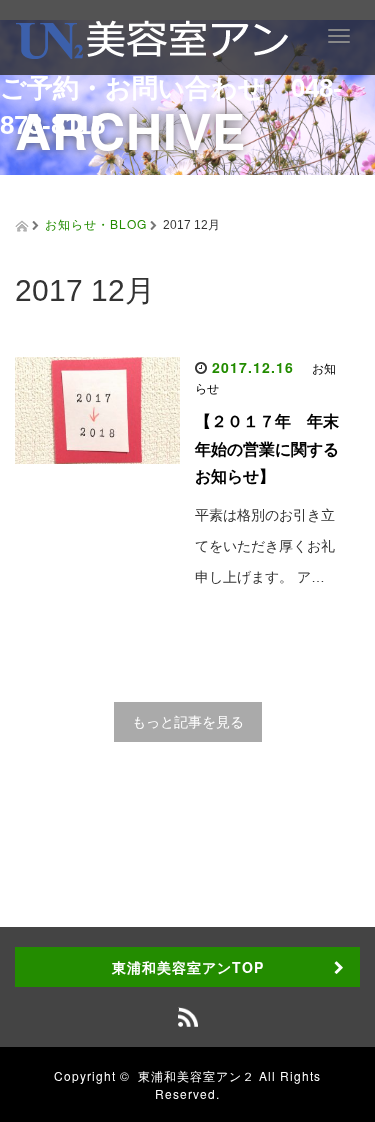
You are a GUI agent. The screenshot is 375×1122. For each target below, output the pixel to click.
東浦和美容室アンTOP (188, 967)
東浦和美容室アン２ (196, 1075)
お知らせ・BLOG (96, 223)
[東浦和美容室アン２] (152, 36)
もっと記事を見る (188, 722)
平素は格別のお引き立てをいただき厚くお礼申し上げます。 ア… (265, 546)
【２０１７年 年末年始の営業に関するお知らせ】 (267, 448)
